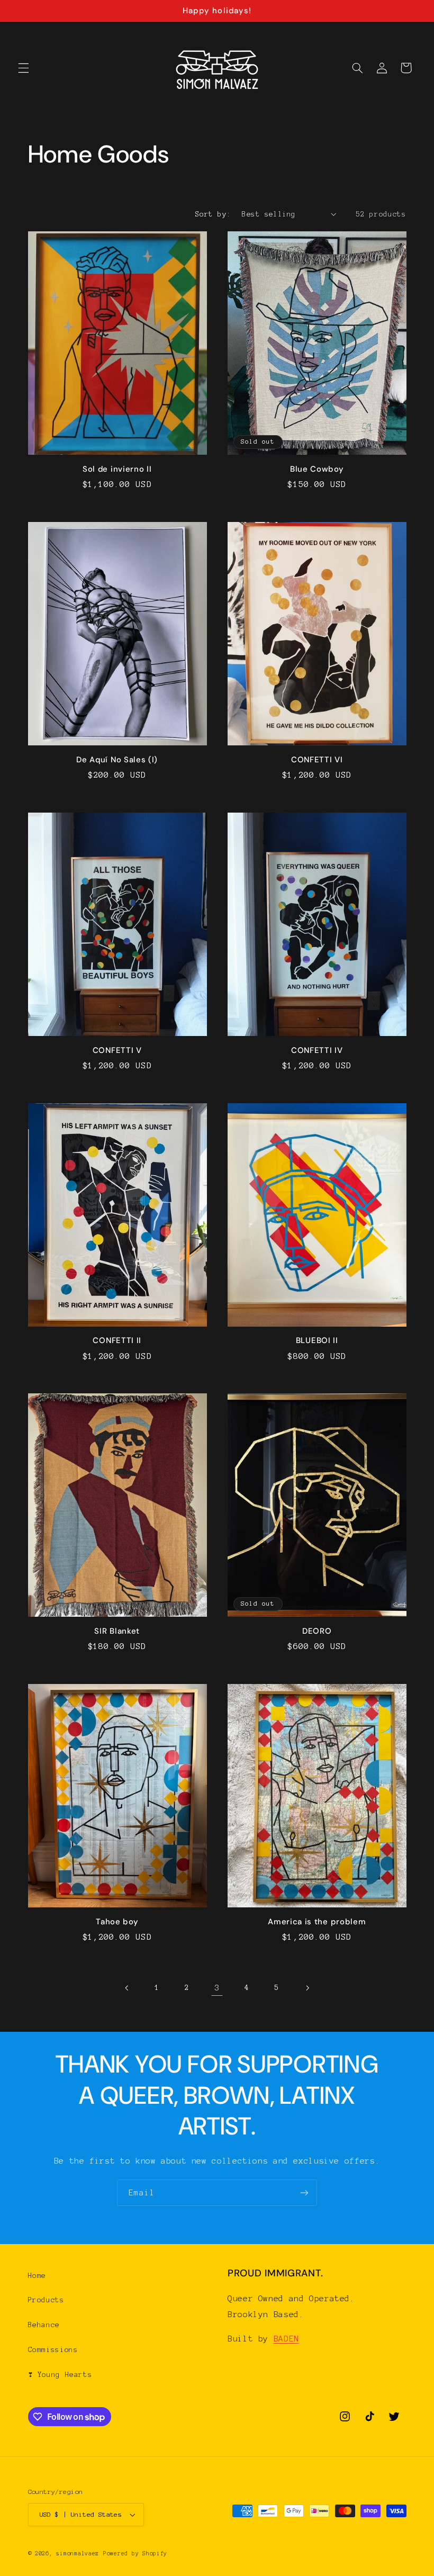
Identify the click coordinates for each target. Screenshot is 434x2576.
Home (37, 2276)
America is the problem (317, 1922)
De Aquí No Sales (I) (117, 760)
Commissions (53, 2350)
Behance (44, 2325)
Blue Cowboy (317, 469)
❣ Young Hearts (60, 2375)
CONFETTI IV (317, 1051)
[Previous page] (127, 1988)
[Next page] (307, 1988)
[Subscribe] (304, 2192)
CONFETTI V (117, 1051)
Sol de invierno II (117, 469)
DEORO (317, 1631)
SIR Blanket (117, 1631)
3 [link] (217, 1988)
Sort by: (213, 214)
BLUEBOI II (317, 1341)
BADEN (286, 2339)
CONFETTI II (117, 1341)
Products (46, 2300)
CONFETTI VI (317, 760)
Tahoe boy (117, 1922)
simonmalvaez (78, 2554)
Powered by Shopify (135, 2554)
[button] (23, 68)
